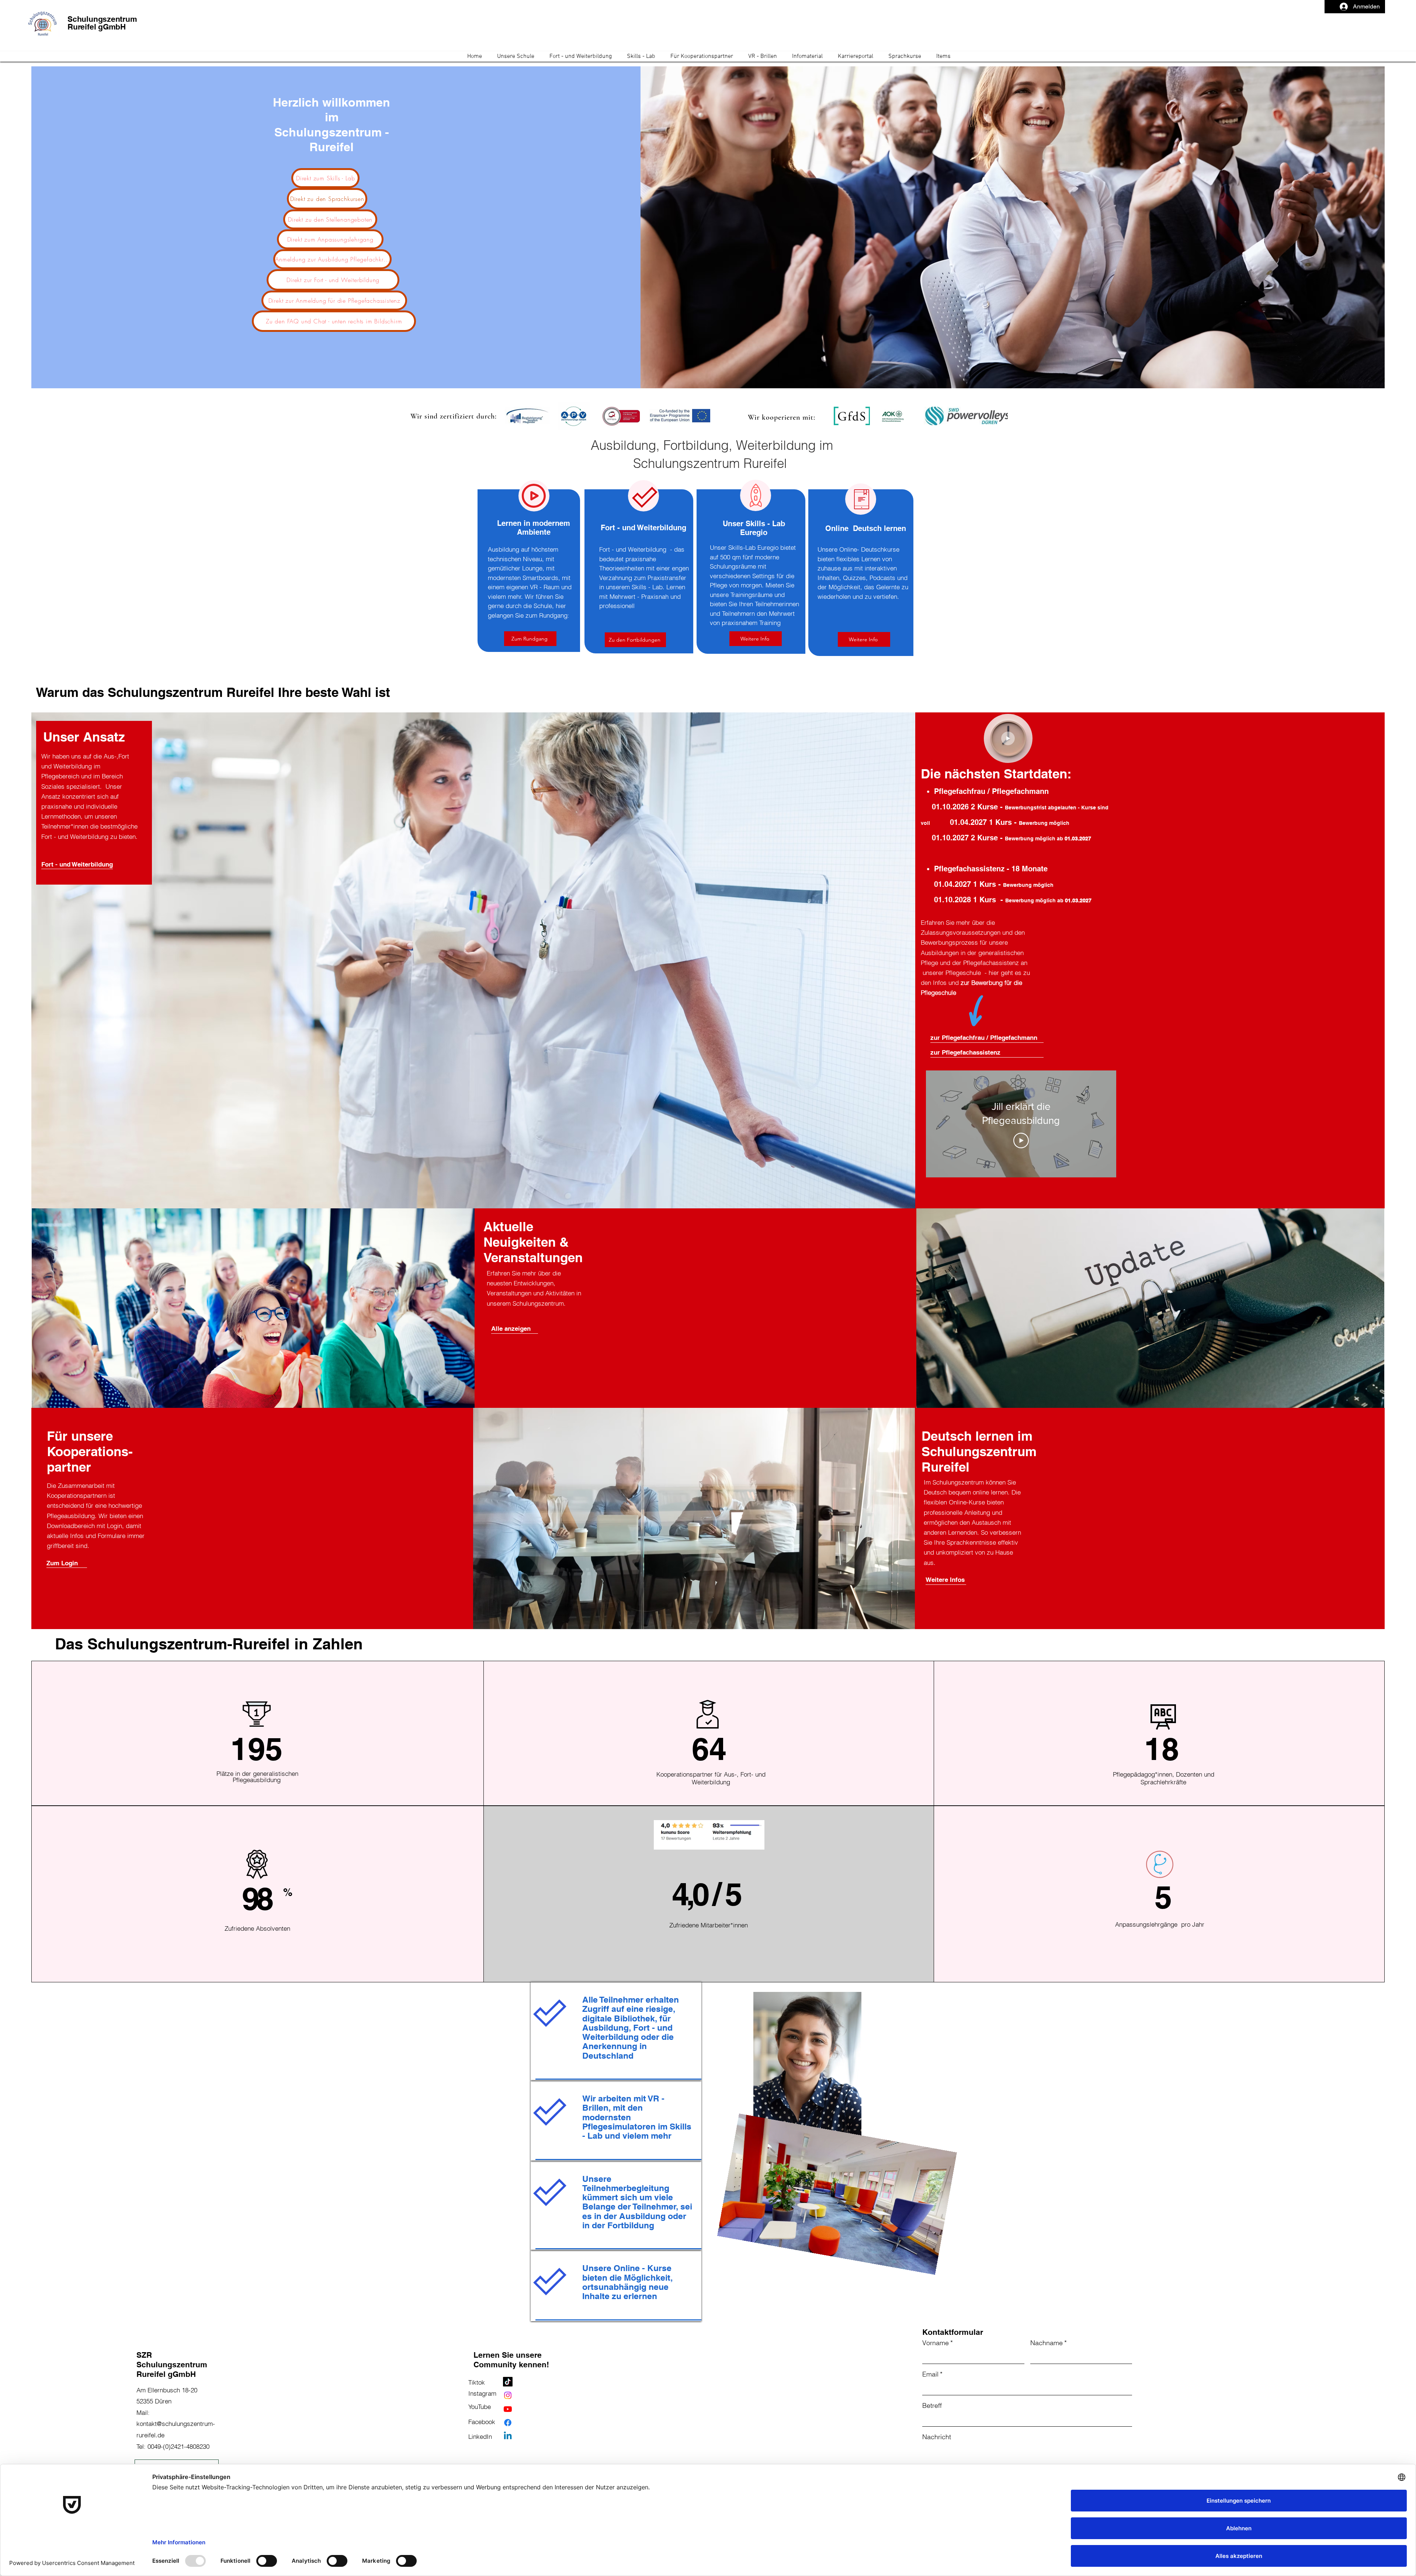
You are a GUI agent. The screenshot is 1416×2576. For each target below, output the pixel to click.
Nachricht (937, 2437)
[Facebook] (508, 2423)
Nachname (1049, 2343)
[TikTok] (508, 2382)
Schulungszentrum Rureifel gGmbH (102, 23)
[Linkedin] (508, 2436)
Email (932, 2374)
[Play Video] (1021, 1141)
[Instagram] (508, 2395)
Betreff (932, 2405)
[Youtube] (508, 2409)
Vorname (938, 2343)
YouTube (480, 2407)
